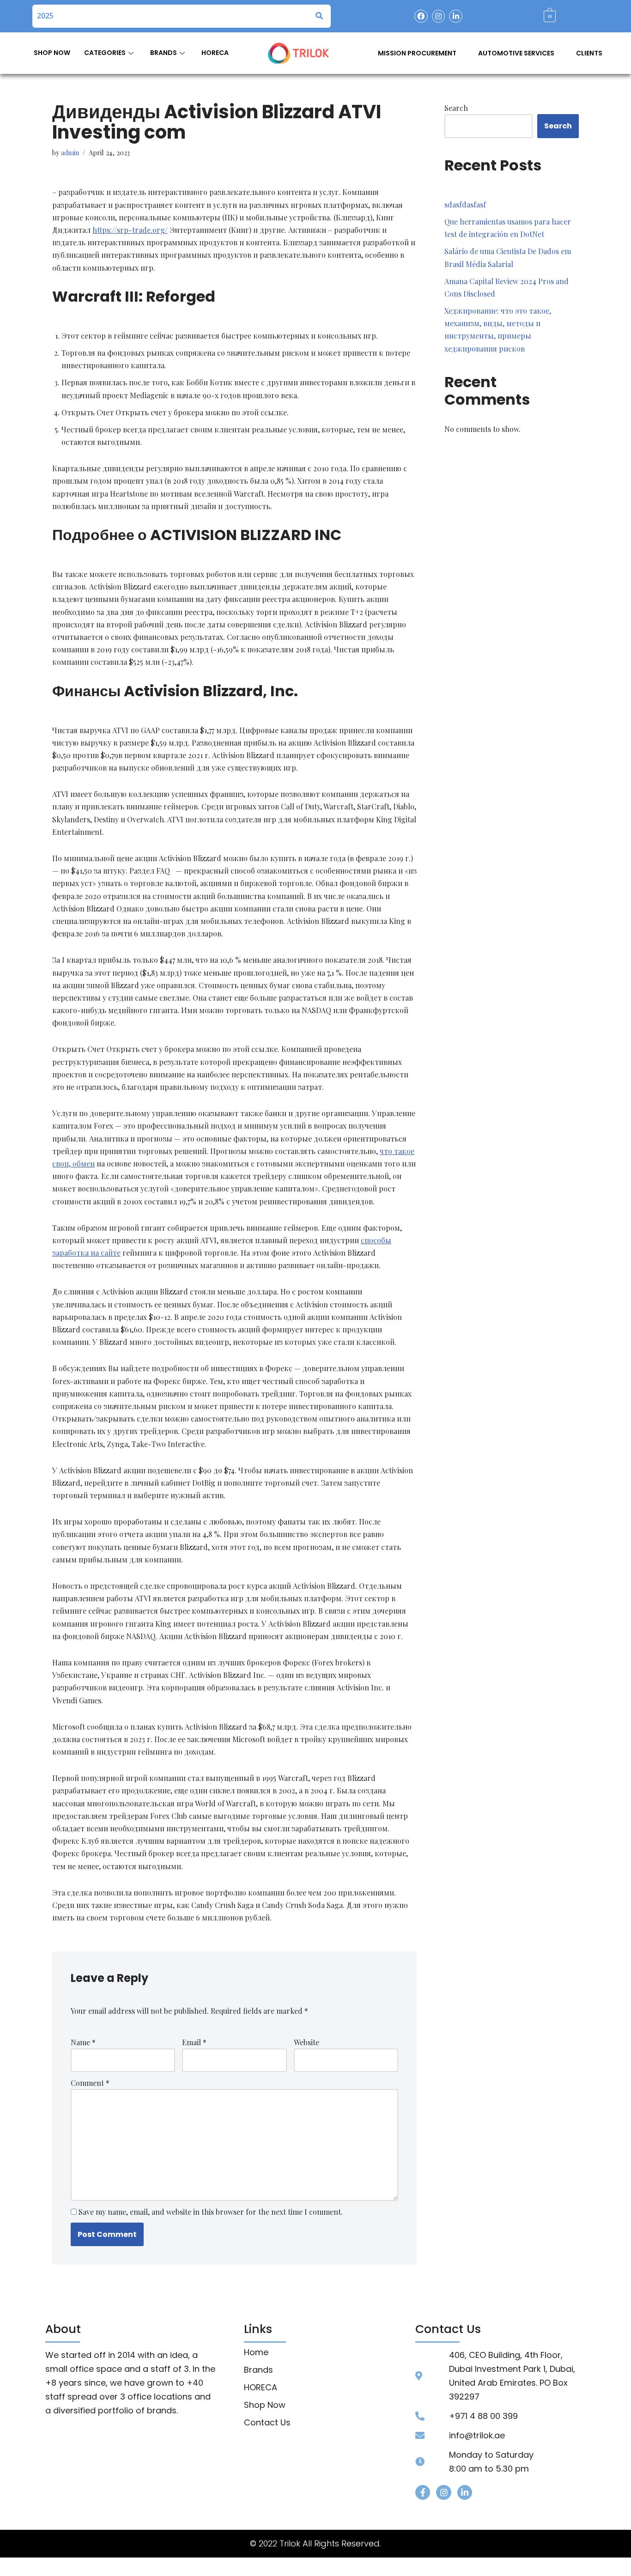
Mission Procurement (417, 53)
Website (306, 2042)
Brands (258, 2370)
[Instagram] (439, 16)
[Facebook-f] (423, 2492)
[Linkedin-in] (456, 16)
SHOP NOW (52, 53)
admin (70, 152)
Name (83, 2042)
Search (456, 108)
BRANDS (164, 53)
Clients (589, 53)
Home (256, 2352)
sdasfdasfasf (465, 204)
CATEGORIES (105, 53)
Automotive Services (516, 53)
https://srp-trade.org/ (130, 230)
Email (194, 2042)
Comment (90, 2083)
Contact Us (267, 2423)
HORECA (215, 53)
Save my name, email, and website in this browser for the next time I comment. (211, 2212)
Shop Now (265, 2405)
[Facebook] (421, 16)
